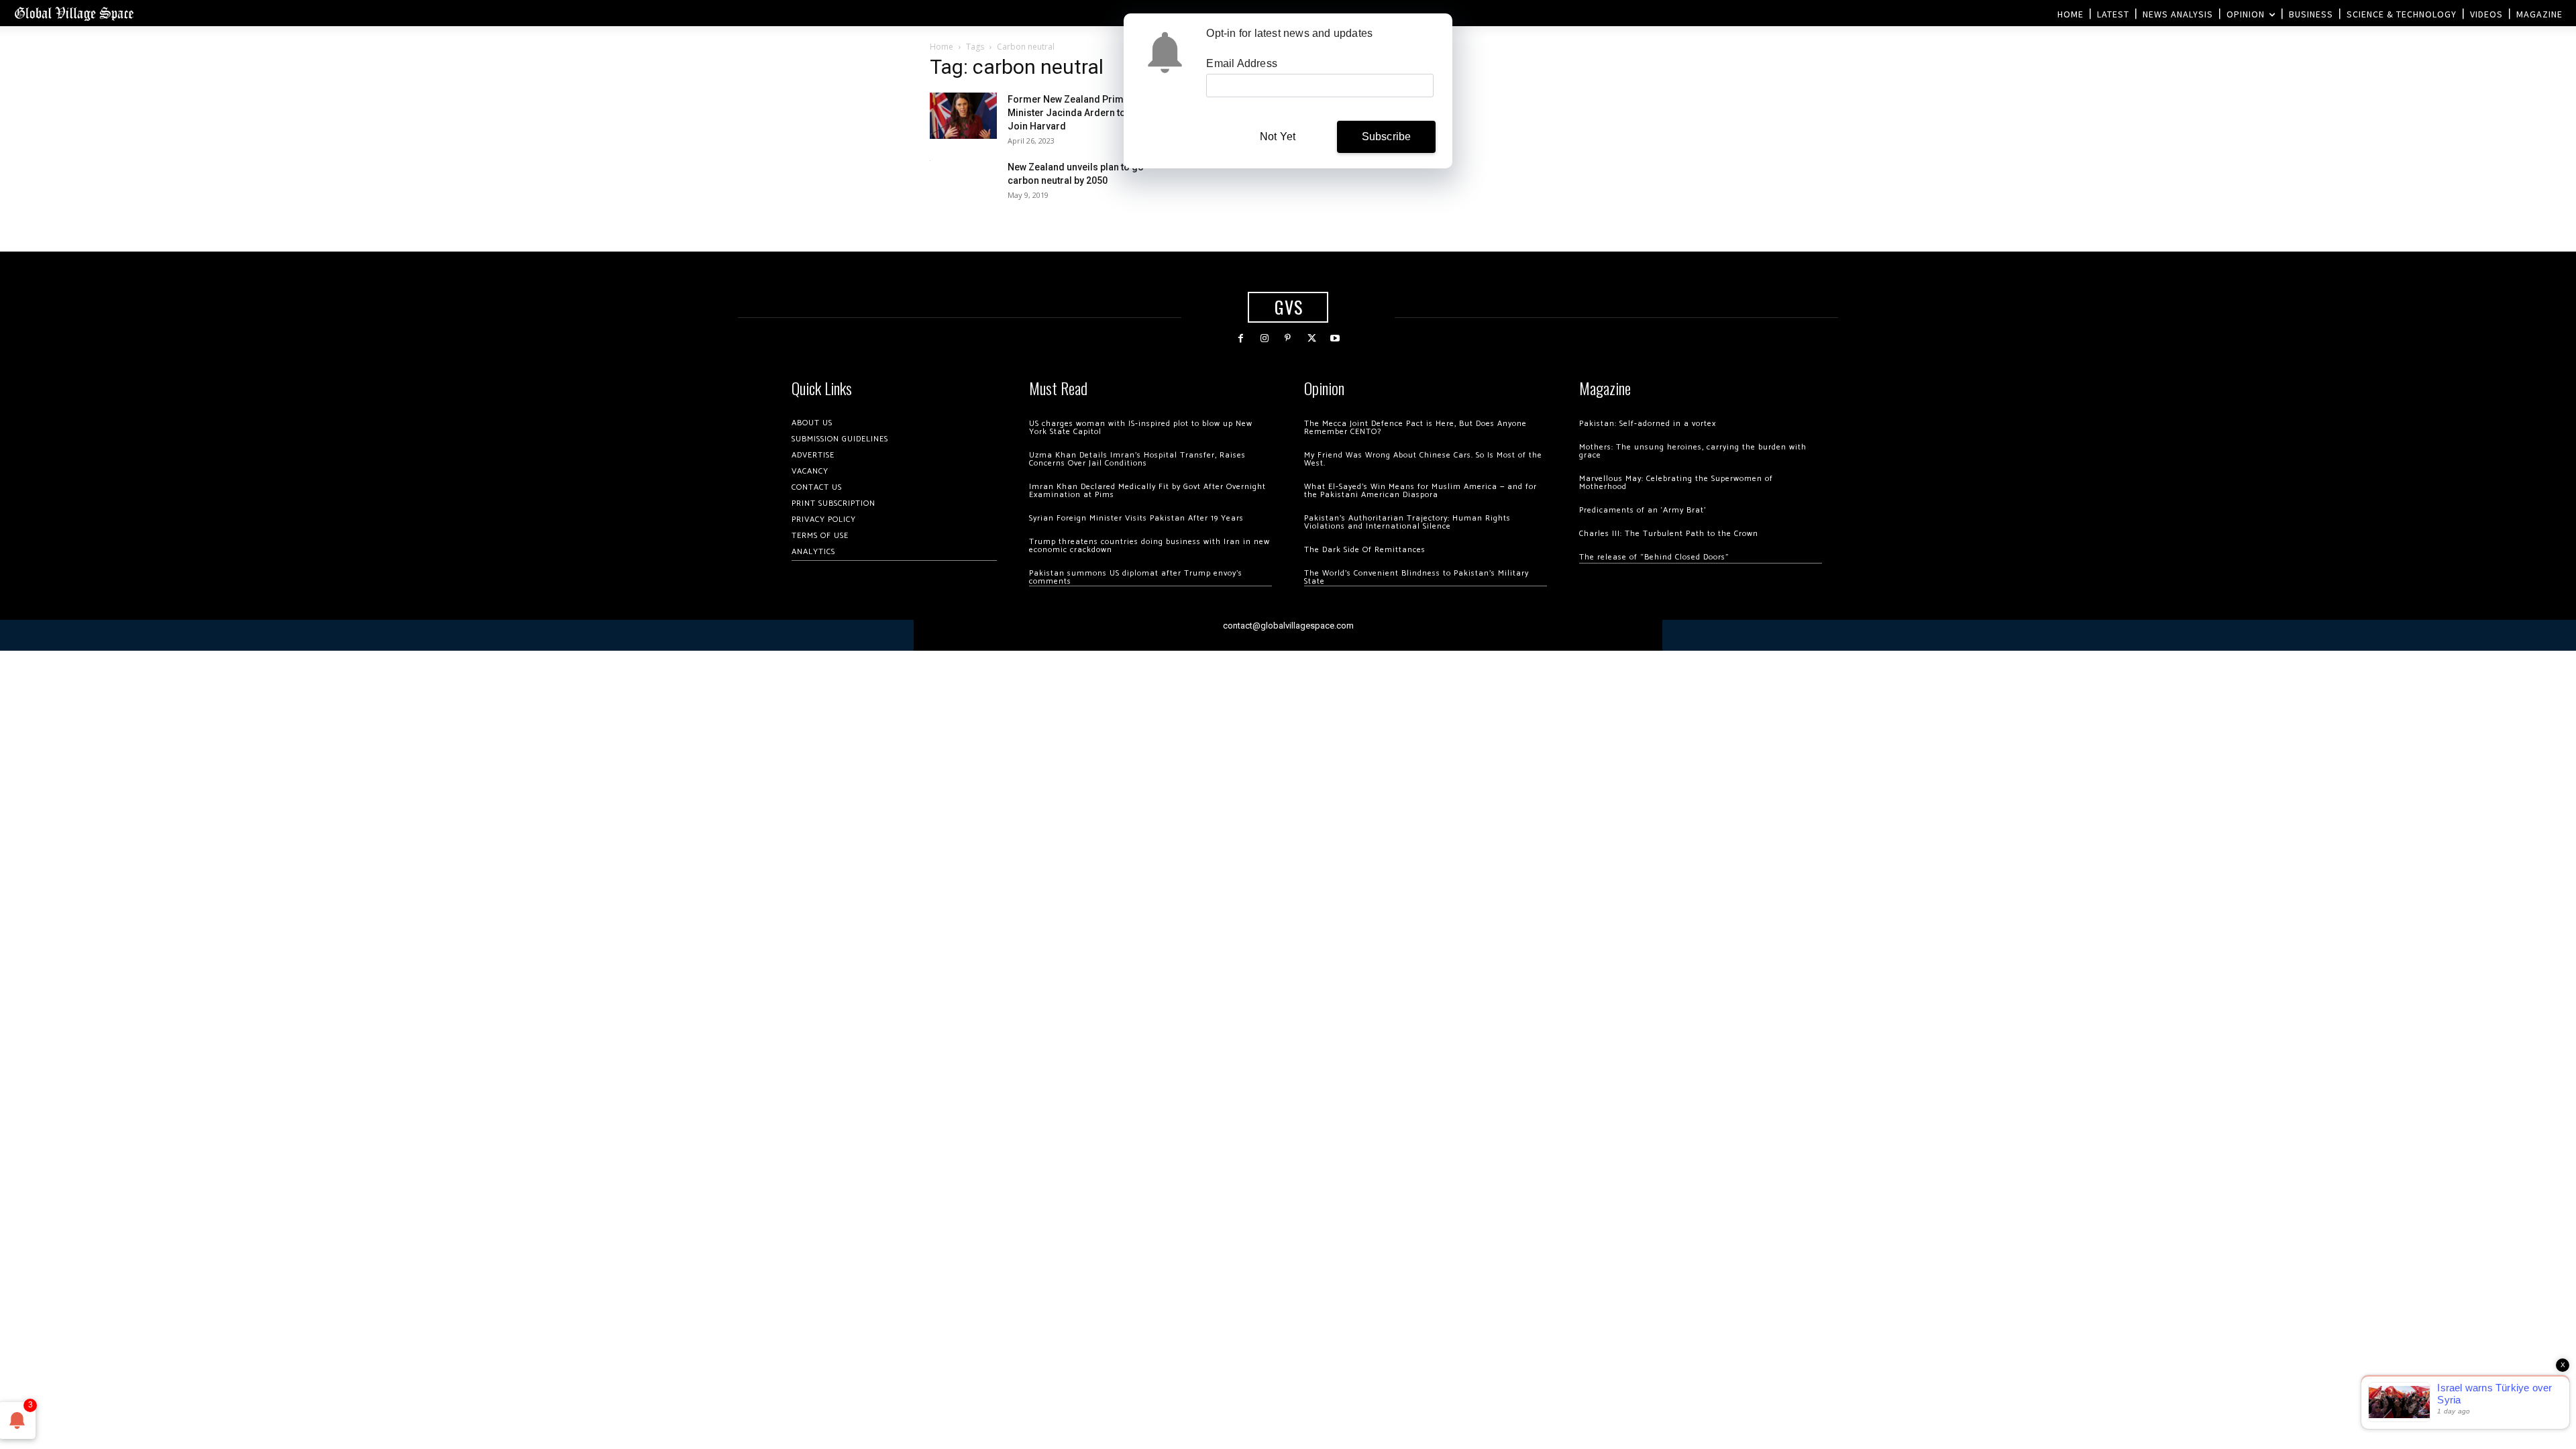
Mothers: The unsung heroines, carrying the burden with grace (1693, 451)
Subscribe (1387, 137)
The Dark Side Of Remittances (1365, 550)
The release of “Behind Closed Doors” (1654, 557)
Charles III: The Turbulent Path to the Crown (1669, 534)
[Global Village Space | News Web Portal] (74, 13)
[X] (1312, 338)
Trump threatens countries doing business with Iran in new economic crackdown (1149, 546)
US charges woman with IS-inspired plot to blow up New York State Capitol (1141, 428)
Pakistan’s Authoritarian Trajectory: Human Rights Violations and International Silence (1407, 522)
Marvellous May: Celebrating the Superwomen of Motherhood (1676, 483)
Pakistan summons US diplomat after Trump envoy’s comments (1136, 577)
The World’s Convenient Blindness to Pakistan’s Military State (1416, 577)
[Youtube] (1335, 338)
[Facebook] (1241, 338)
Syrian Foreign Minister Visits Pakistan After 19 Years (1136, 518)
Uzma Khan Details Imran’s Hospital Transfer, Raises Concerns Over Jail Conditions (1137, 459)
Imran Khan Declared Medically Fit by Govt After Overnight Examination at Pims (1147, 491)
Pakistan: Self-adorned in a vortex (1648, 424)
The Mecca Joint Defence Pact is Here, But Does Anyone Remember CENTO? (1415, 428)
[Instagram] (1264, 338)
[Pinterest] (1288, 338)
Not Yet (1278, 137)
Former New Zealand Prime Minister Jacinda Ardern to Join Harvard (1068, 113)
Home (942, 47)
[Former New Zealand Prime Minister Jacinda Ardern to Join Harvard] (963, 116)
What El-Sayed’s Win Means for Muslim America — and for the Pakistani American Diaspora (1420, 491)
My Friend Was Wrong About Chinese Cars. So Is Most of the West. (1423, 459)
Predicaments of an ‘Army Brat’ (1643, 510)
